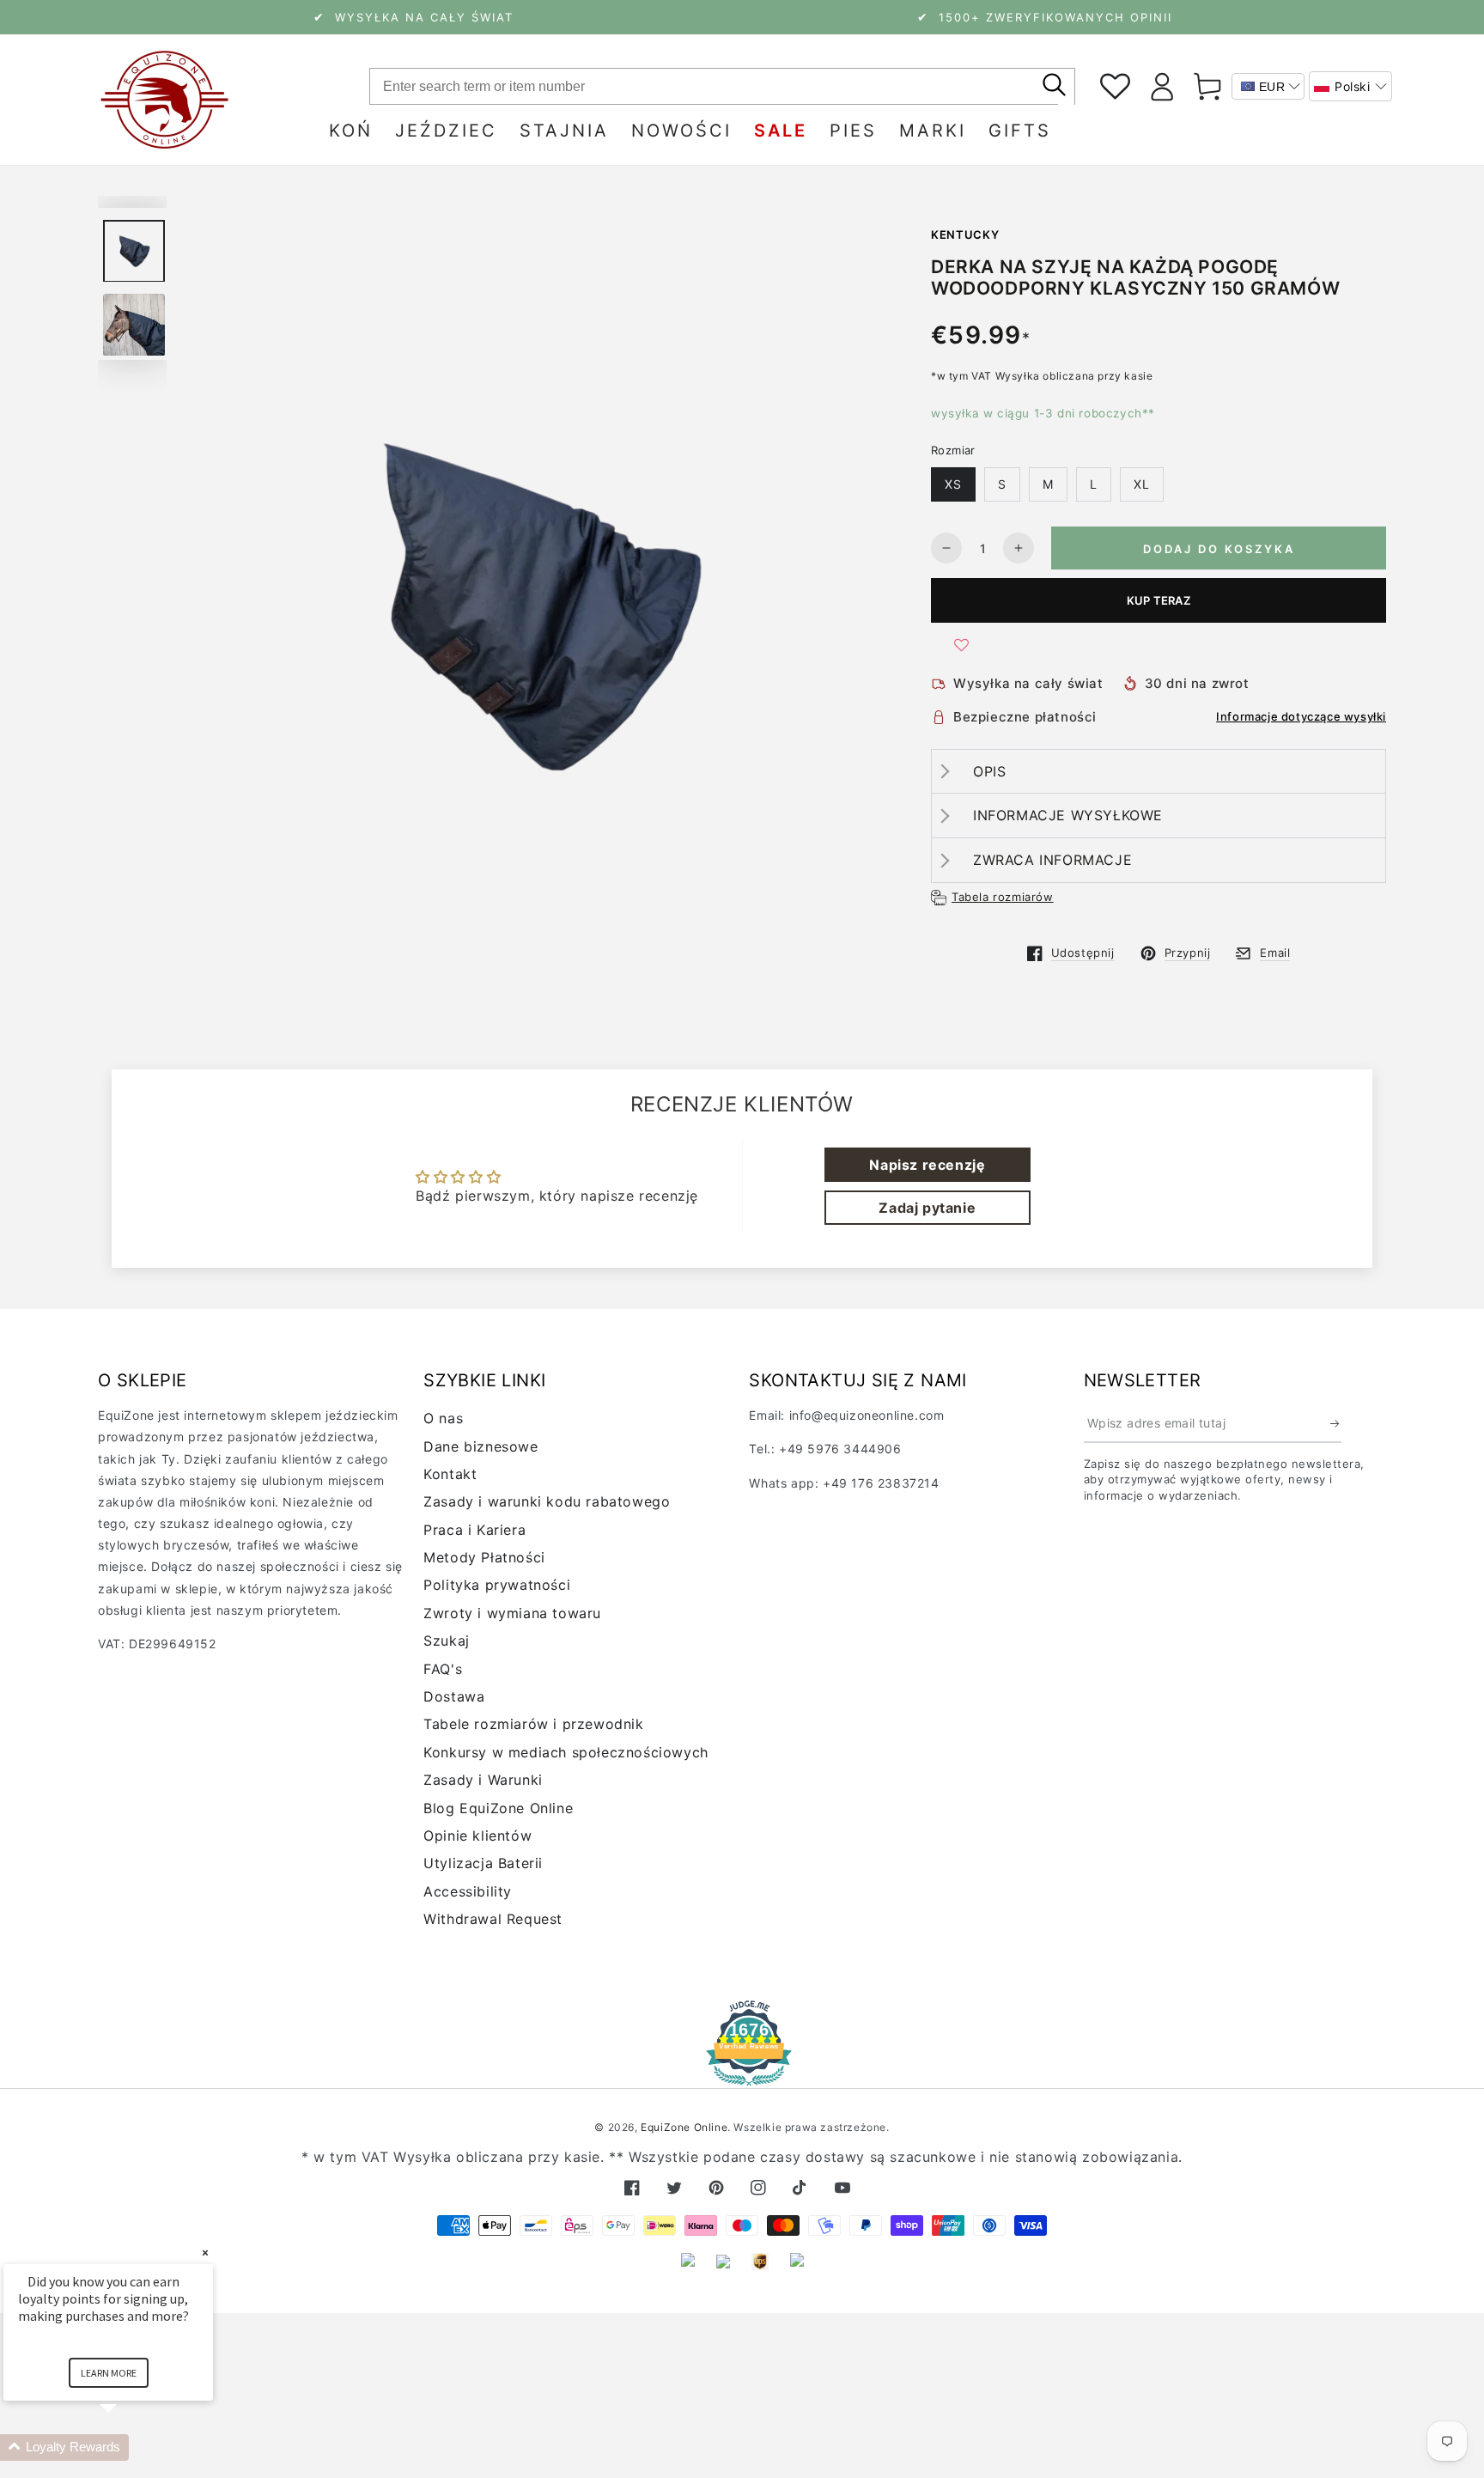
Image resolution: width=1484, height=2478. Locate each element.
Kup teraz (1159, 600)
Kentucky (965, 234)
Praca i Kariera (474, 1530)
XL (1142, 484)
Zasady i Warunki (483, 1780)
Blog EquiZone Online (498, 1808)
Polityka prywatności (497, 1585)
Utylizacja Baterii (483, 1863)
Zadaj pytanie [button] (927, 1208)
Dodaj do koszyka (1219, 549)
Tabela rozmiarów (1003, 897)
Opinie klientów (477, 1836)
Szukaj (447, 1641)
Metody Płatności (484, 1557)
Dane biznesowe (480, 1446)
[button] (1350, 86)
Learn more (109, 2373)
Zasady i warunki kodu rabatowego (547, 1501)
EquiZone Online (684, 2127)
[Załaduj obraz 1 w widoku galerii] (134, 251)
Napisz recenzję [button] (927, 1165)
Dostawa (454, 1696)
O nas (443, 1418)
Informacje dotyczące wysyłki (1301, 716)
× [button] (205, 2253)
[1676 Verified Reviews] (742, 2074)
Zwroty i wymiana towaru (512, 1613)
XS (953, 484)
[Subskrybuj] (1336, 1423)
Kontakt (450, 1474)
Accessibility (468, 1891)
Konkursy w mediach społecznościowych (566, 1752)
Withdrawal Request (493, 1919)
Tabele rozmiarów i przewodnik (533, 1724)
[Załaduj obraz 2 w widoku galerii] (134, 325)
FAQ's (443, 1669)
